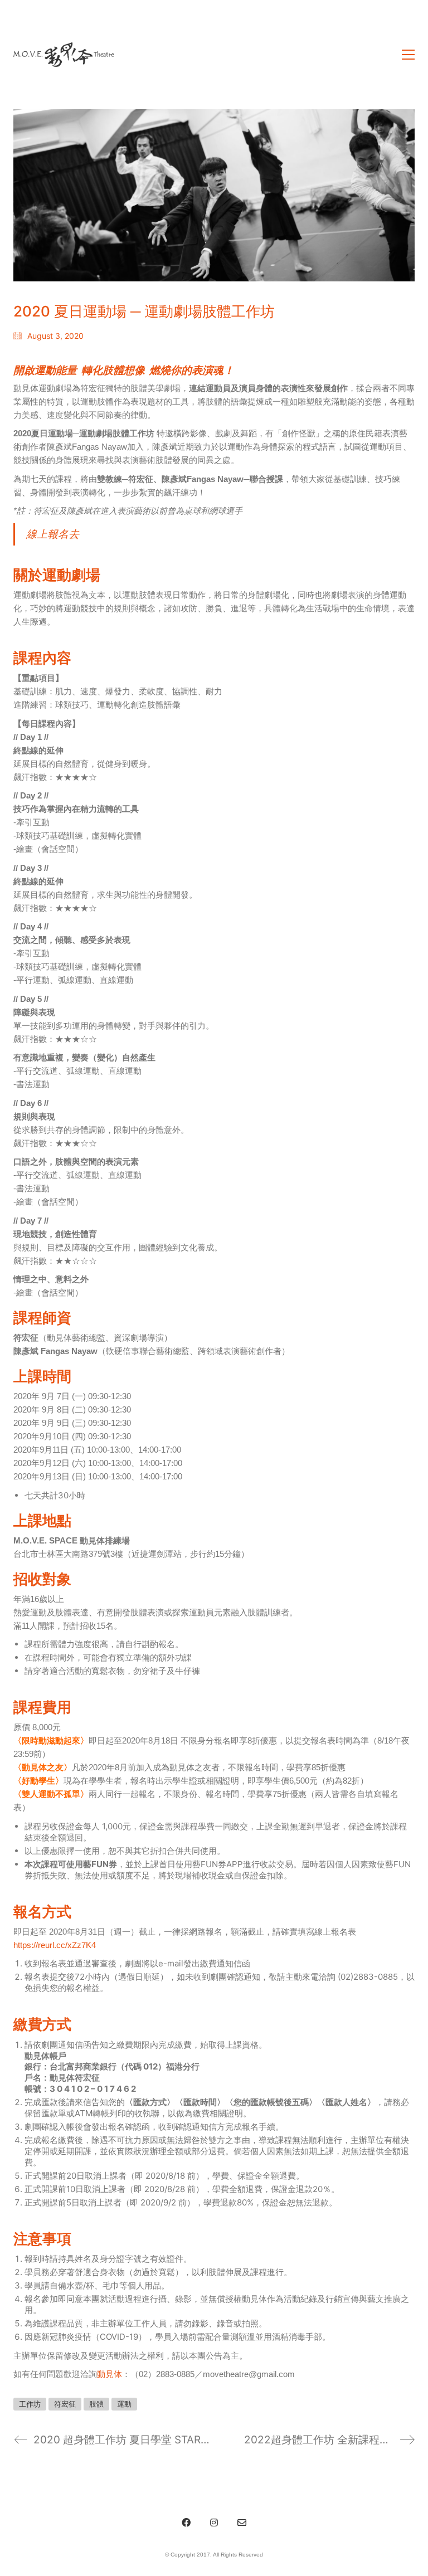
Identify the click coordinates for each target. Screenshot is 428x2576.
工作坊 (30, 2404)
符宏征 (65, 2404)
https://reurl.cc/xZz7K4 (55, 1945)
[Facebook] (186, 2523)
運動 (124, 2404)
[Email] (242, 2523)
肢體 (96, 2404)
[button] (408, 55)
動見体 (110, 2374)
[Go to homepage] (64, 55)
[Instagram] (214, 2523)
